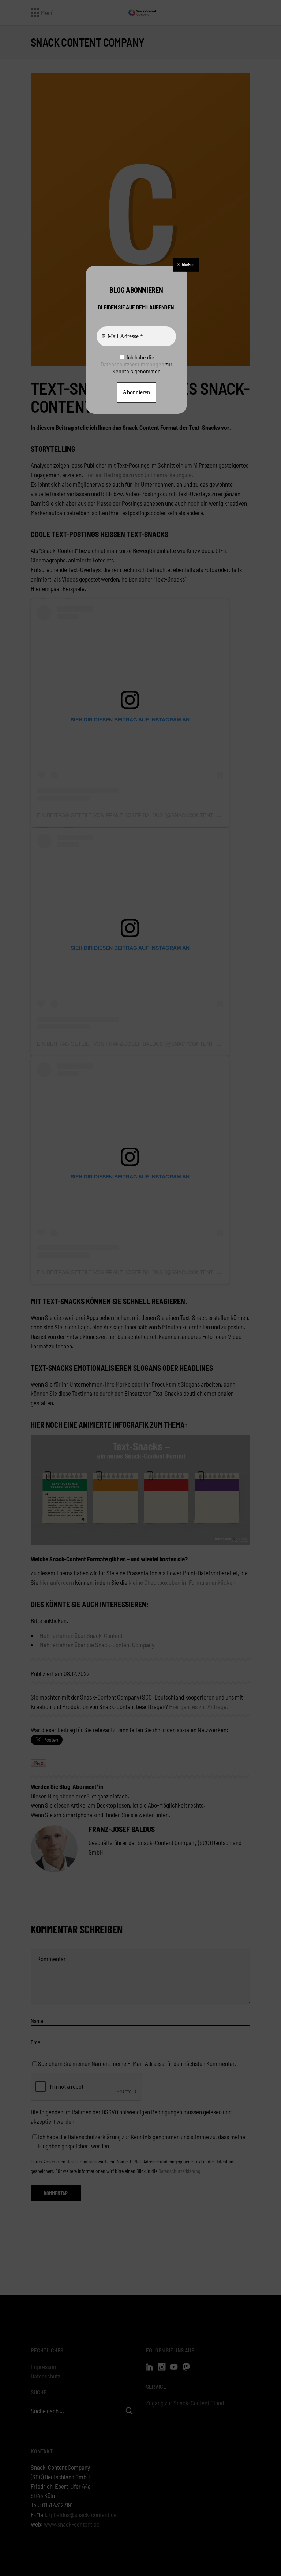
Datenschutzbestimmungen (132, 364)
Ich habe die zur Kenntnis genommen (136, 364)
